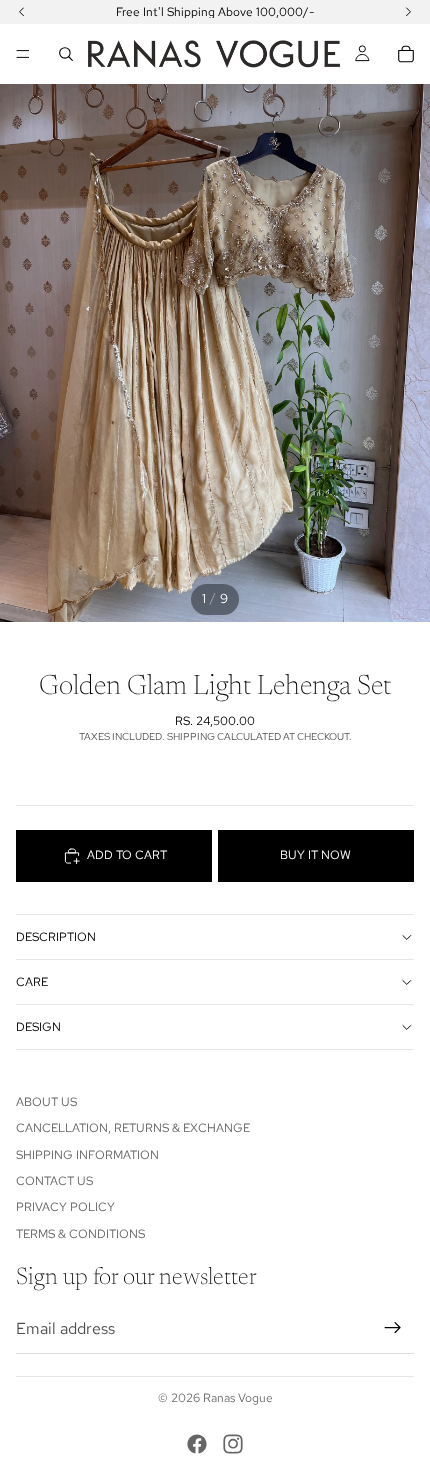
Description (56, 937)
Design (38, 1027)
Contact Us (54, 1181)
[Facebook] (197, 1444)
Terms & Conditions (80, 1234)
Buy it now (315, 855)
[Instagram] (233, 1444)
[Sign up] (393, 1328)
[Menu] (23, 54)
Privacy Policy (65, 1207)
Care (32, 982)
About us (46, 1102)
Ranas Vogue (238, 1398)
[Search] (66, 54)
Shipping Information (87, 1155)
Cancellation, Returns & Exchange (133, 1128)
